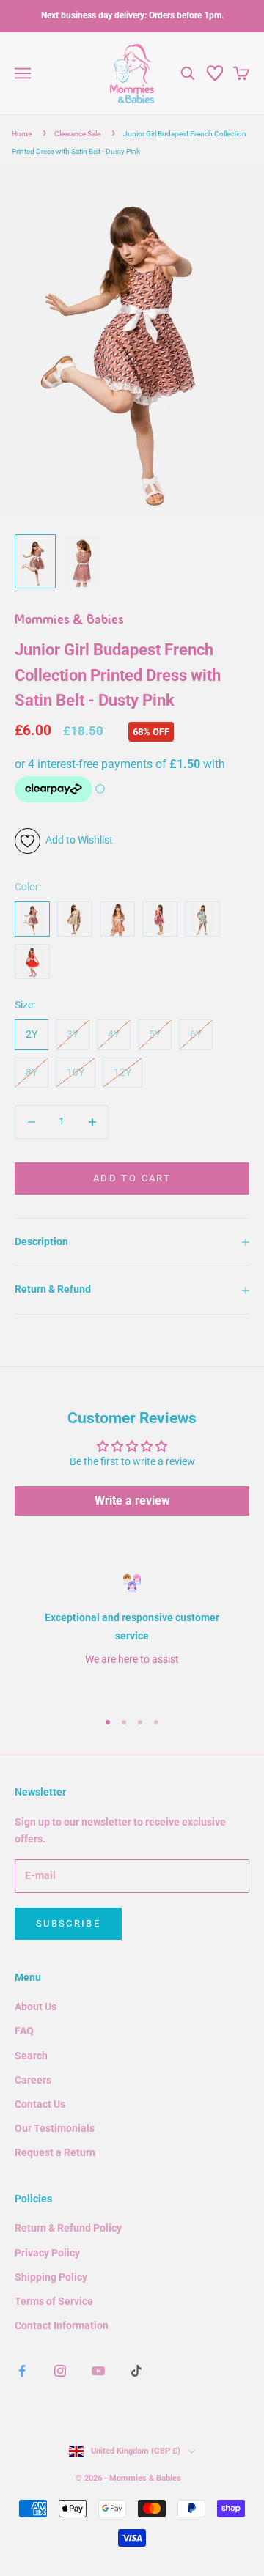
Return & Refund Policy (68, 2228)
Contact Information (62, 2325)
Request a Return (55, 2152)
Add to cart (132, 1178)
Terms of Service (54, 2301)
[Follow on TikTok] (136, 2371)
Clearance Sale (77, 134)
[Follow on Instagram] (60, 2371)
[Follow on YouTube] (98, 2371)
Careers (33, 2080)
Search (31, 2056)
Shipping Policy (51, 2277)
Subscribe (68, 1923)
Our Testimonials (55, 2128)
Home (22, 134)
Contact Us (40, 2104)
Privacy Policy (47, 2253)
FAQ (24, 2031)
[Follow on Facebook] (22, 2371)
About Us (36, 2007)
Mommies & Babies (69, 621)
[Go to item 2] (82, 561)
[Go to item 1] (35, 561)
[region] (132, 1635)
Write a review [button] (132, 1501)
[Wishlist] (215, 73)
